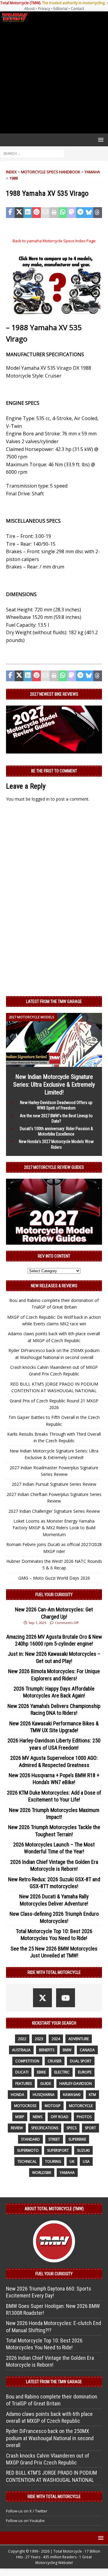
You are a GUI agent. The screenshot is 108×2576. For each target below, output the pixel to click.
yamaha (67, 2173)
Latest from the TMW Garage (54, 1001)
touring (53, 2161)
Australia (21, 2050)
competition (27, 2061)
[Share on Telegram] (80, 213)
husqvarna (44, 2095)
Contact (77, 9)
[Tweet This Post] (19, 213)
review (17, 2128)
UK (72, 2161)
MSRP (20, 2117)
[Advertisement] (54, 78)
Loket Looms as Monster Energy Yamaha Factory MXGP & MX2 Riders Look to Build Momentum (54, 1528)
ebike (41, 2072)
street (54, 2139)
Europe (85, 2072)
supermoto (28, 2150)
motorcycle (81, 2106)
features (24, 2083)
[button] (100, 140)
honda (18, 2095)
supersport (58, 2150)
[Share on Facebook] (10, 213)
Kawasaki (72, 2095)
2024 (56, 2039)
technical (27, 2161)
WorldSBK (42, 2173)
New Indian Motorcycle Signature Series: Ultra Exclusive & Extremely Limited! (54, 1085)
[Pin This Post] (36, 213)
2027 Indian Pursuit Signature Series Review (54, 1484)
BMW (67, 2050)
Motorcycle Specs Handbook (51, 172)
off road (60, 2117)
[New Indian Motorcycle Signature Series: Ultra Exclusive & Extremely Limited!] (54, 1063)
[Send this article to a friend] (45, 213)
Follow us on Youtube (25, 2521)
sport (90, 2128)
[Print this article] (54, 213)
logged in (41, 799)
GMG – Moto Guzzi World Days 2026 (54, 1578)
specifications (45, 2128)
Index (11, 172)
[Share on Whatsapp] (63, 213)
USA (86, 2161)
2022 (22, 2039)
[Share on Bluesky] (89, 213)
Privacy (44, 9)
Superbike (77, 2139)
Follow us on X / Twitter (27, 2511)
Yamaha (92, 172)
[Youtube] (66, 1998)
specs (72, 2128)
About (30, 9)
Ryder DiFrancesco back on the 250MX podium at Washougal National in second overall (50, 2438)
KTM (92, 2095)
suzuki (83, 2150)
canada (87, 2050)
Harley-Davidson (76, 2083)
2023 (39, 2039)
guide (46, 2083)
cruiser (55, 2061)
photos (84, 2117)
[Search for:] (32, 153)
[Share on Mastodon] (72, 213)
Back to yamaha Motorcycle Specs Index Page (54, 241)
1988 (13, 178)
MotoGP (53, 2106)
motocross (25, 2106)
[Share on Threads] (98, 213)
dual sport (81, 2061)
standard (30, 2139)
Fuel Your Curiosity (54, 1595)
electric (62, 2072)
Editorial (60, 9)
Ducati (22, 2072)
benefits (47, 2050)
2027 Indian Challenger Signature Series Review (54, 1511)
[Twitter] (42, 1998)
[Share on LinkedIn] (28, 213)
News (37, 2117)
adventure (79, 2039)
